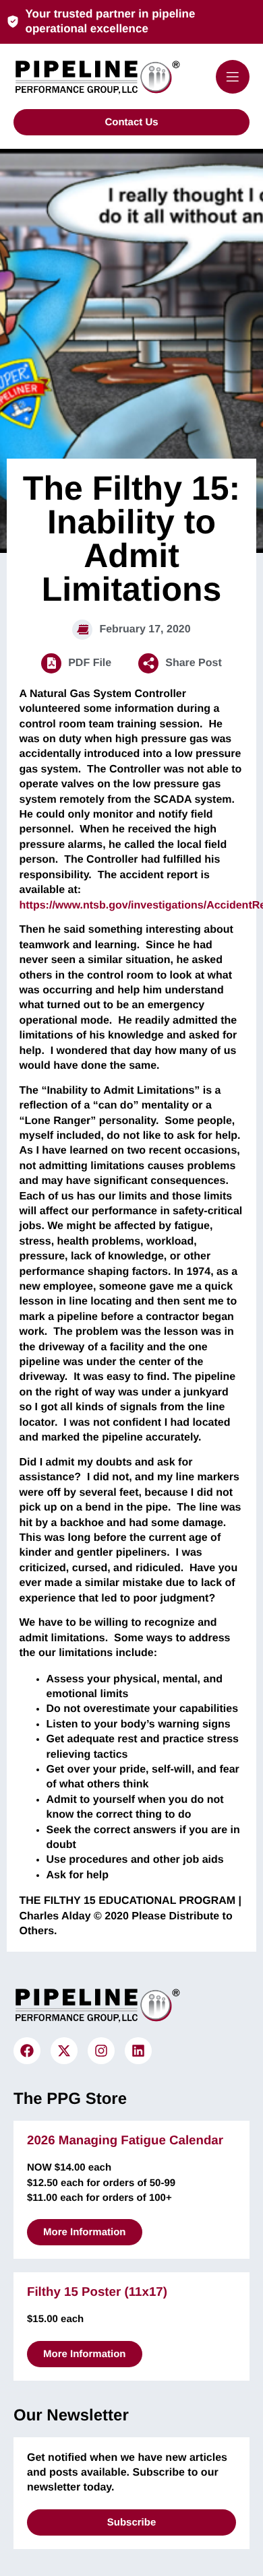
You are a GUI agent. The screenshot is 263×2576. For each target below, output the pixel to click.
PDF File (90, 663)
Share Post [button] (194, 663)
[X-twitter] (64, 2051)
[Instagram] (101, 2051)
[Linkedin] (138, 2051)
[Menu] (233, 77)
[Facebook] (27, 2051)
